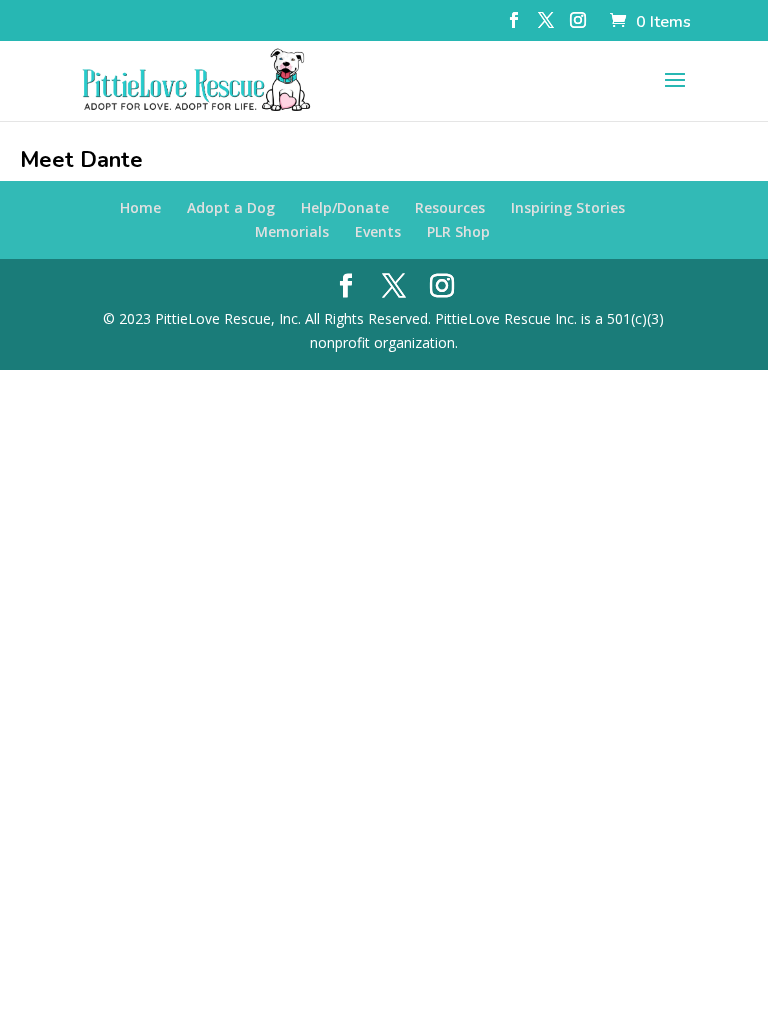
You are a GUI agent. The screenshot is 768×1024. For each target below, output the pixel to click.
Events (378, 231)
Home (140, 207)
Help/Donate (345, 207)
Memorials (292, 231)
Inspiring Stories (568, 207)
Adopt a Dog (231, 207)
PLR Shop (458, 231)
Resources (450, 207)
